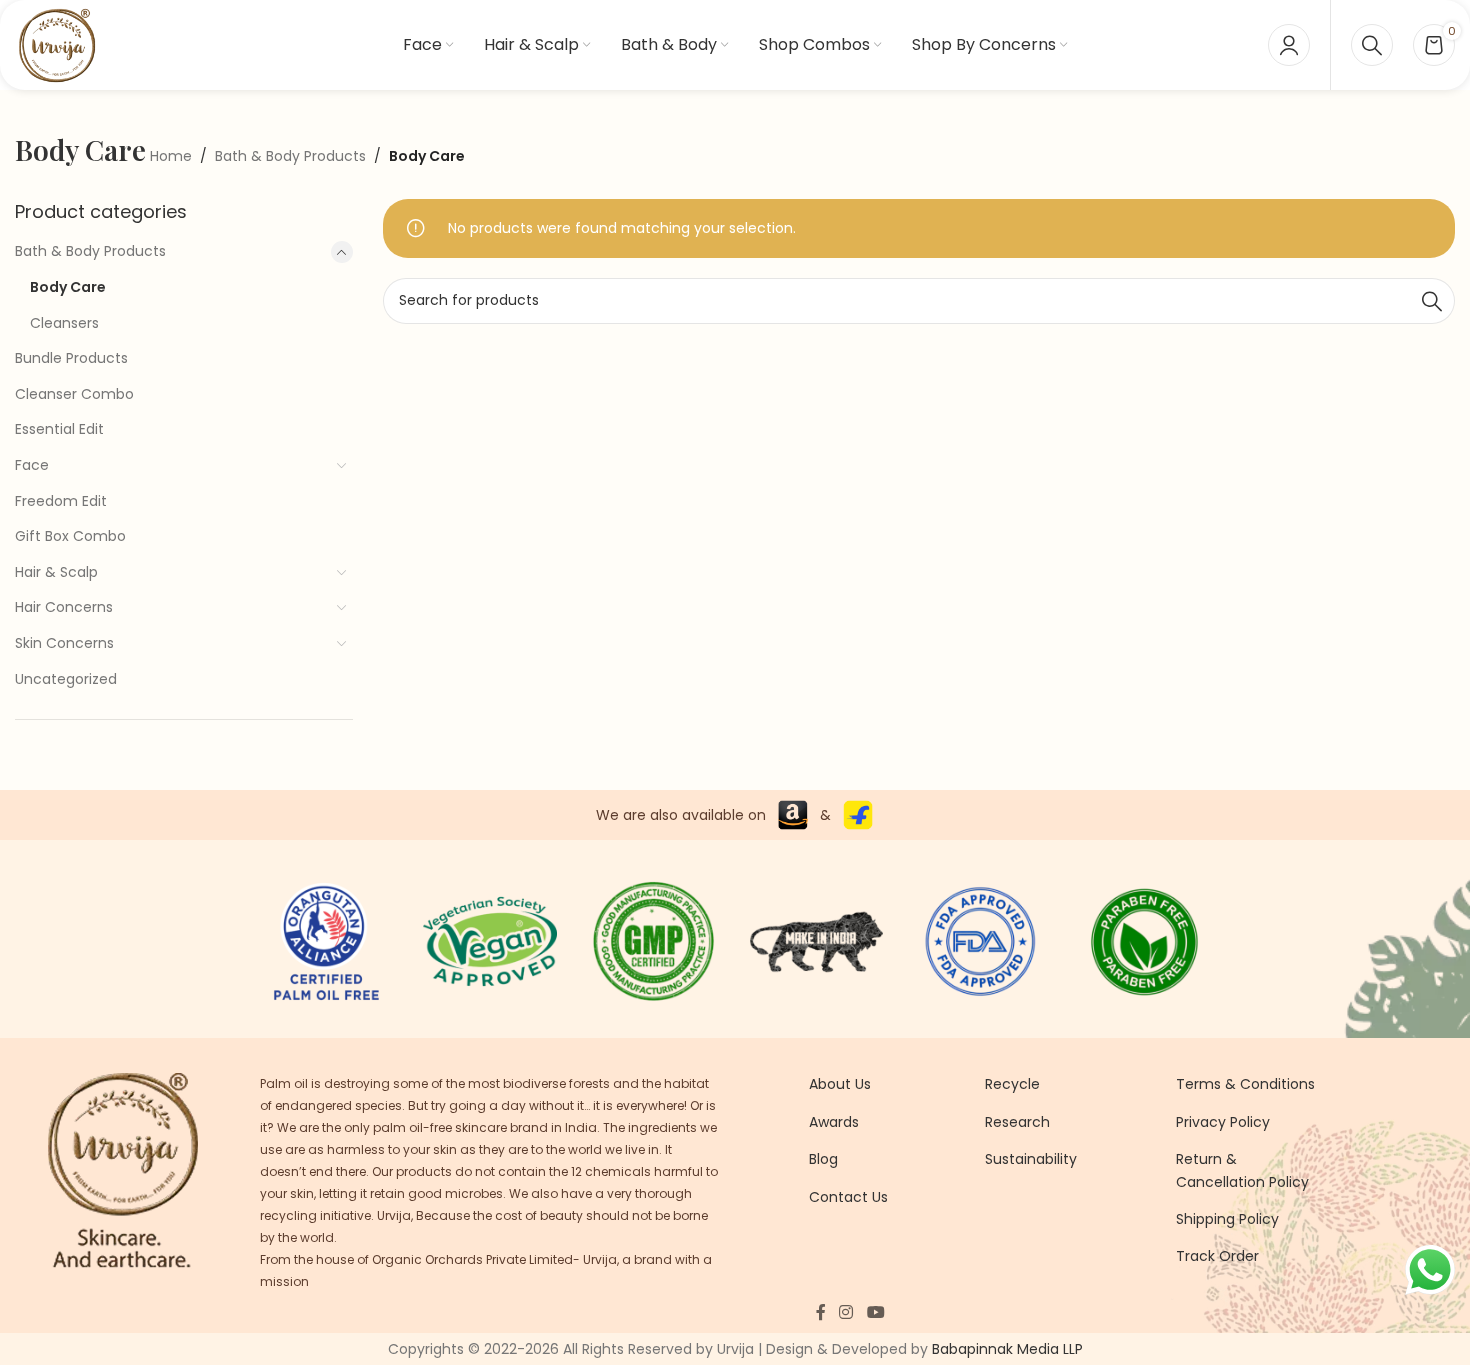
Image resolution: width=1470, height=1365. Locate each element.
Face (32, 465)
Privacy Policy (1223, 1122)
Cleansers (64, 323)
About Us (840, 1084)
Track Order (1217, 1256)
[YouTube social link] (875, 1313)
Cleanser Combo (74, 394)
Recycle (1012, 1084)
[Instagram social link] (846, 1313)
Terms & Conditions (1245, 1084)
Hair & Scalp (56, 572)
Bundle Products (71, 358)
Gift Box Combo (70, 536)
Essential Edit (59, 429)
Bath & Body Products (290, 156)
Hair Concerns (64, 607)
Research (1017, 1122)
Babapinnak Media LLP (1007, 1349)
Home (171, 156)
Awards (834, 1122)
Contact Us (848, 1197)
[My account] (1289, 45)
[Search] (1372, 45)
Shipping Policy (1227, 1219)
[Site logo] (56, 44)
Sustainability (1031, 1159)
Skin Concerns (64, 643)
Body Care (68, 287)
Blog (823, 1159)
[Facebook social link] (821, 1313)
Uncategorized (66, 679)
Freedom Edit (61, 501)
